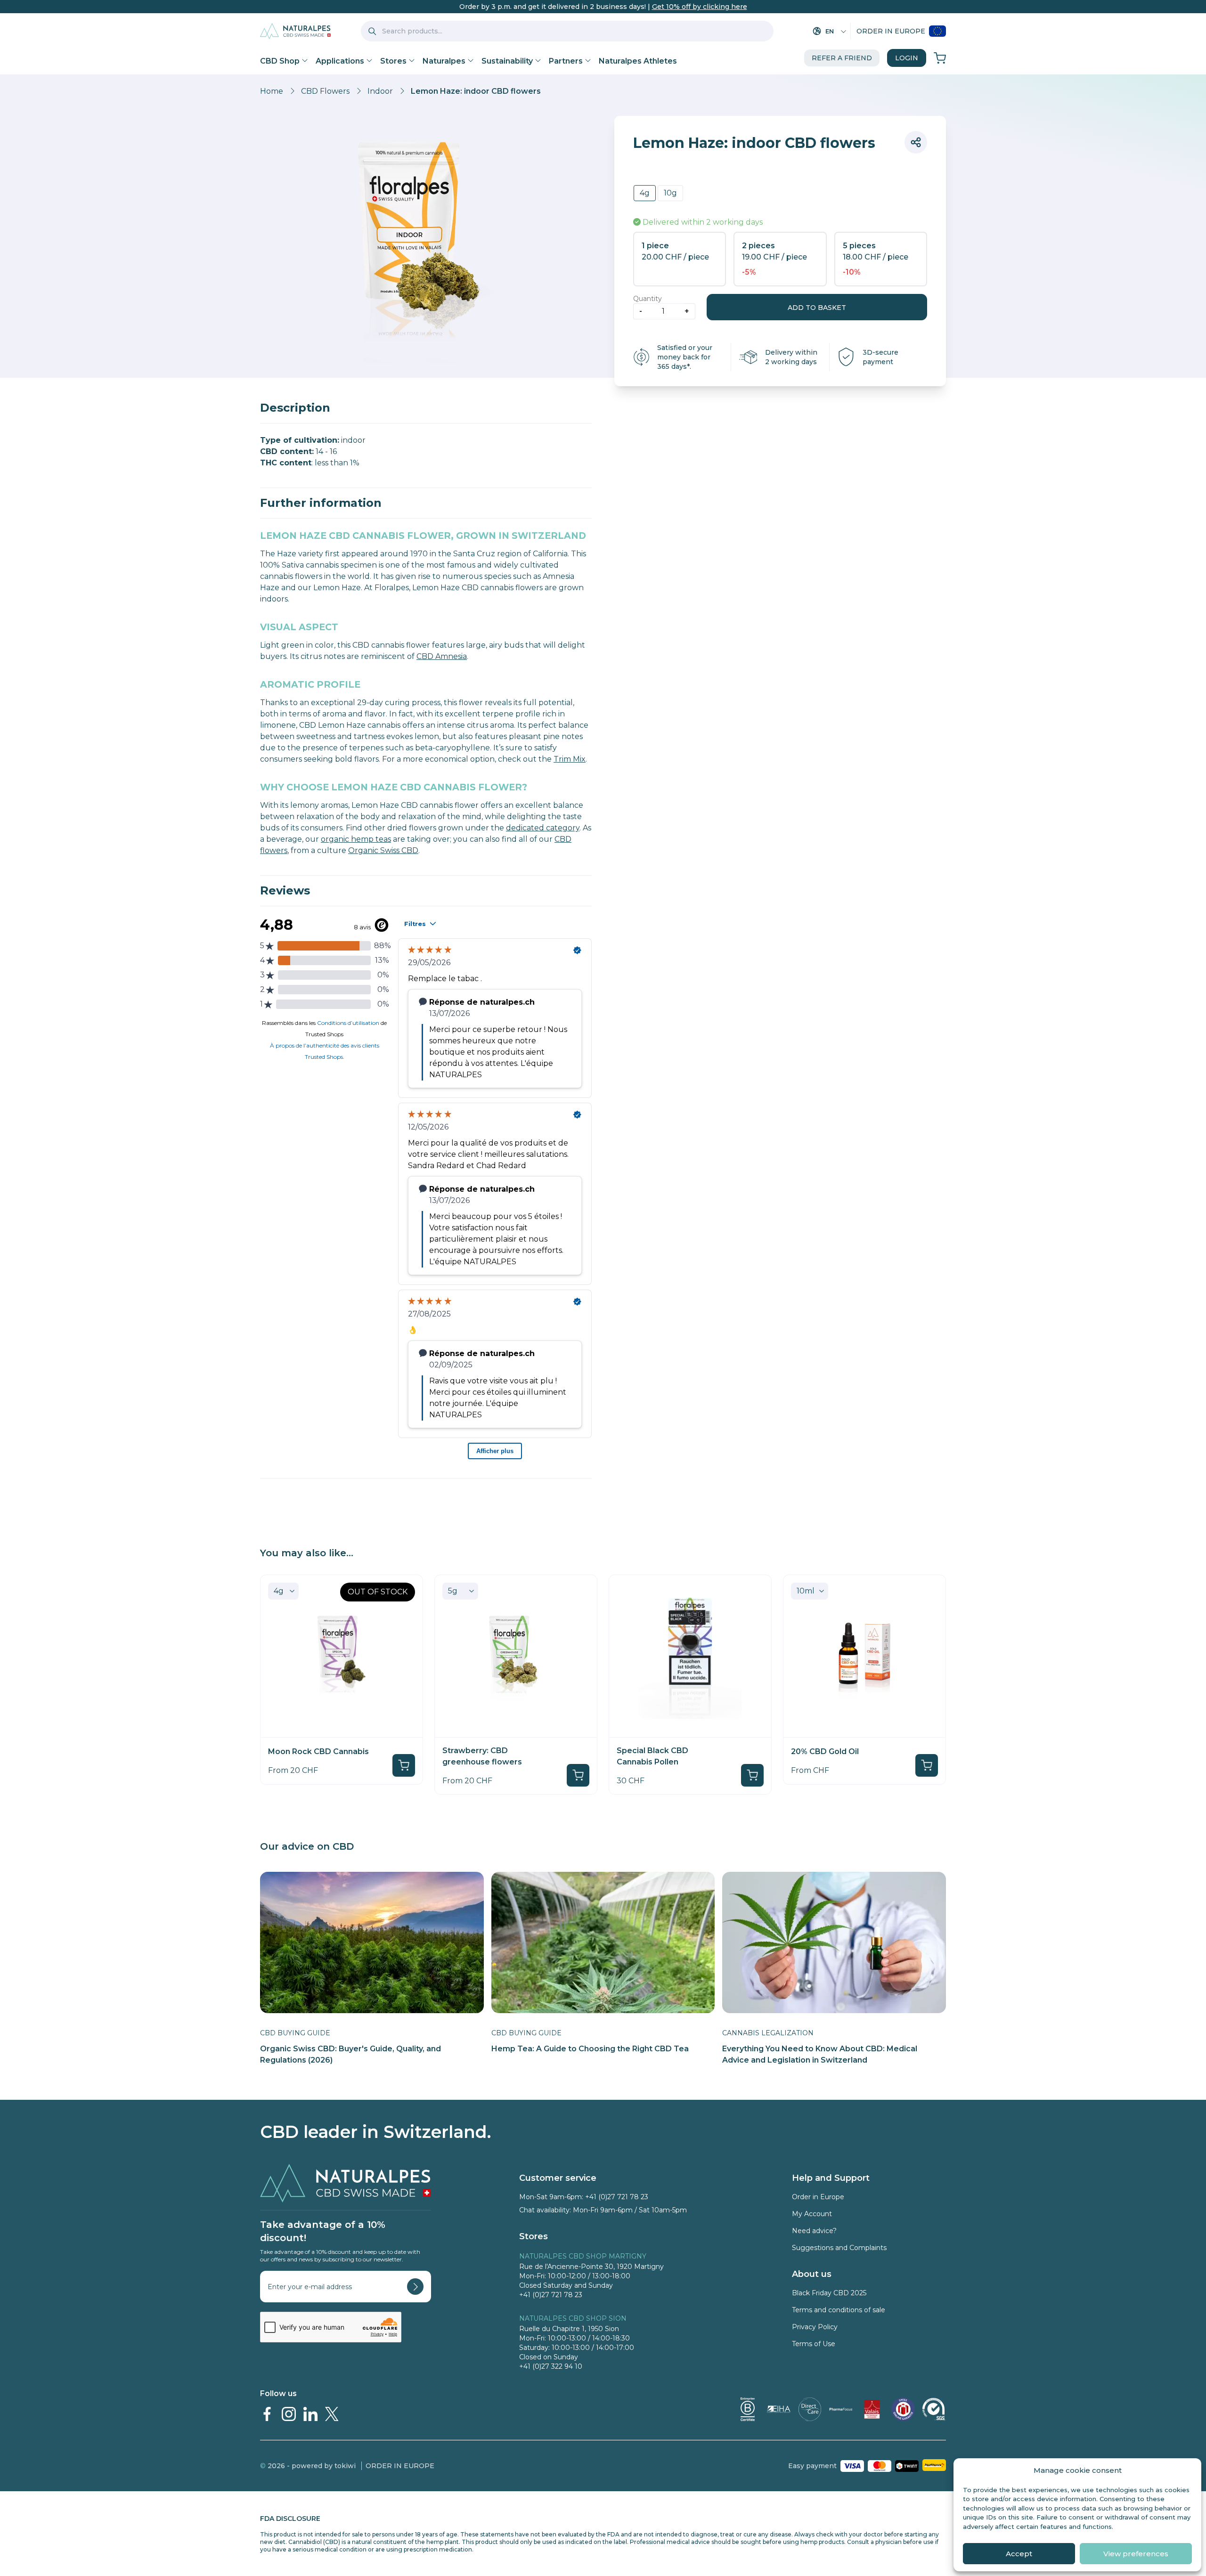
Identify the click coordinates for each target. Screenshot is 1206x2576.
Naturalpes (444, 61)
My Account (812, 2214)
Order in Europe (891, 31)
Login (907, 58)
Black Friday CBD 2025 (829, 2293)
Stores (393, 61)
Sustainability (507, 61)
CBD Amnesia (442, 656)
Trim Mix (570, 759)
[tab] (426, 408)
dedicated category (543, 828)
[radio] (645, 193)
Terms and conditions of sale (839, 2310)
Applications (340, 61)
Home (272, 91)
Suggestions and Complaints (839, 2248)
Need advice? (814, 2231)
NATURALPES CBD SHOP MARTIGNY (583, 2256)
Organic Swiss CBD (383, 850)
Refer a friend (842, 58)
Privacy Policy (815, 2327)
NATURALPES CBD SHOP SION (573, 2318)
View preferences (1136, 2554)
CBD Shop (280, 61)
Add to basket (817, 308)
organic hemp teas (356, 839)
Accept (1019, 2554)
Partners (566, 61)
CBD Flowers (325, 91)
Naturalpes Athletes (638, 61)
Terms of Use (814, 2344)
